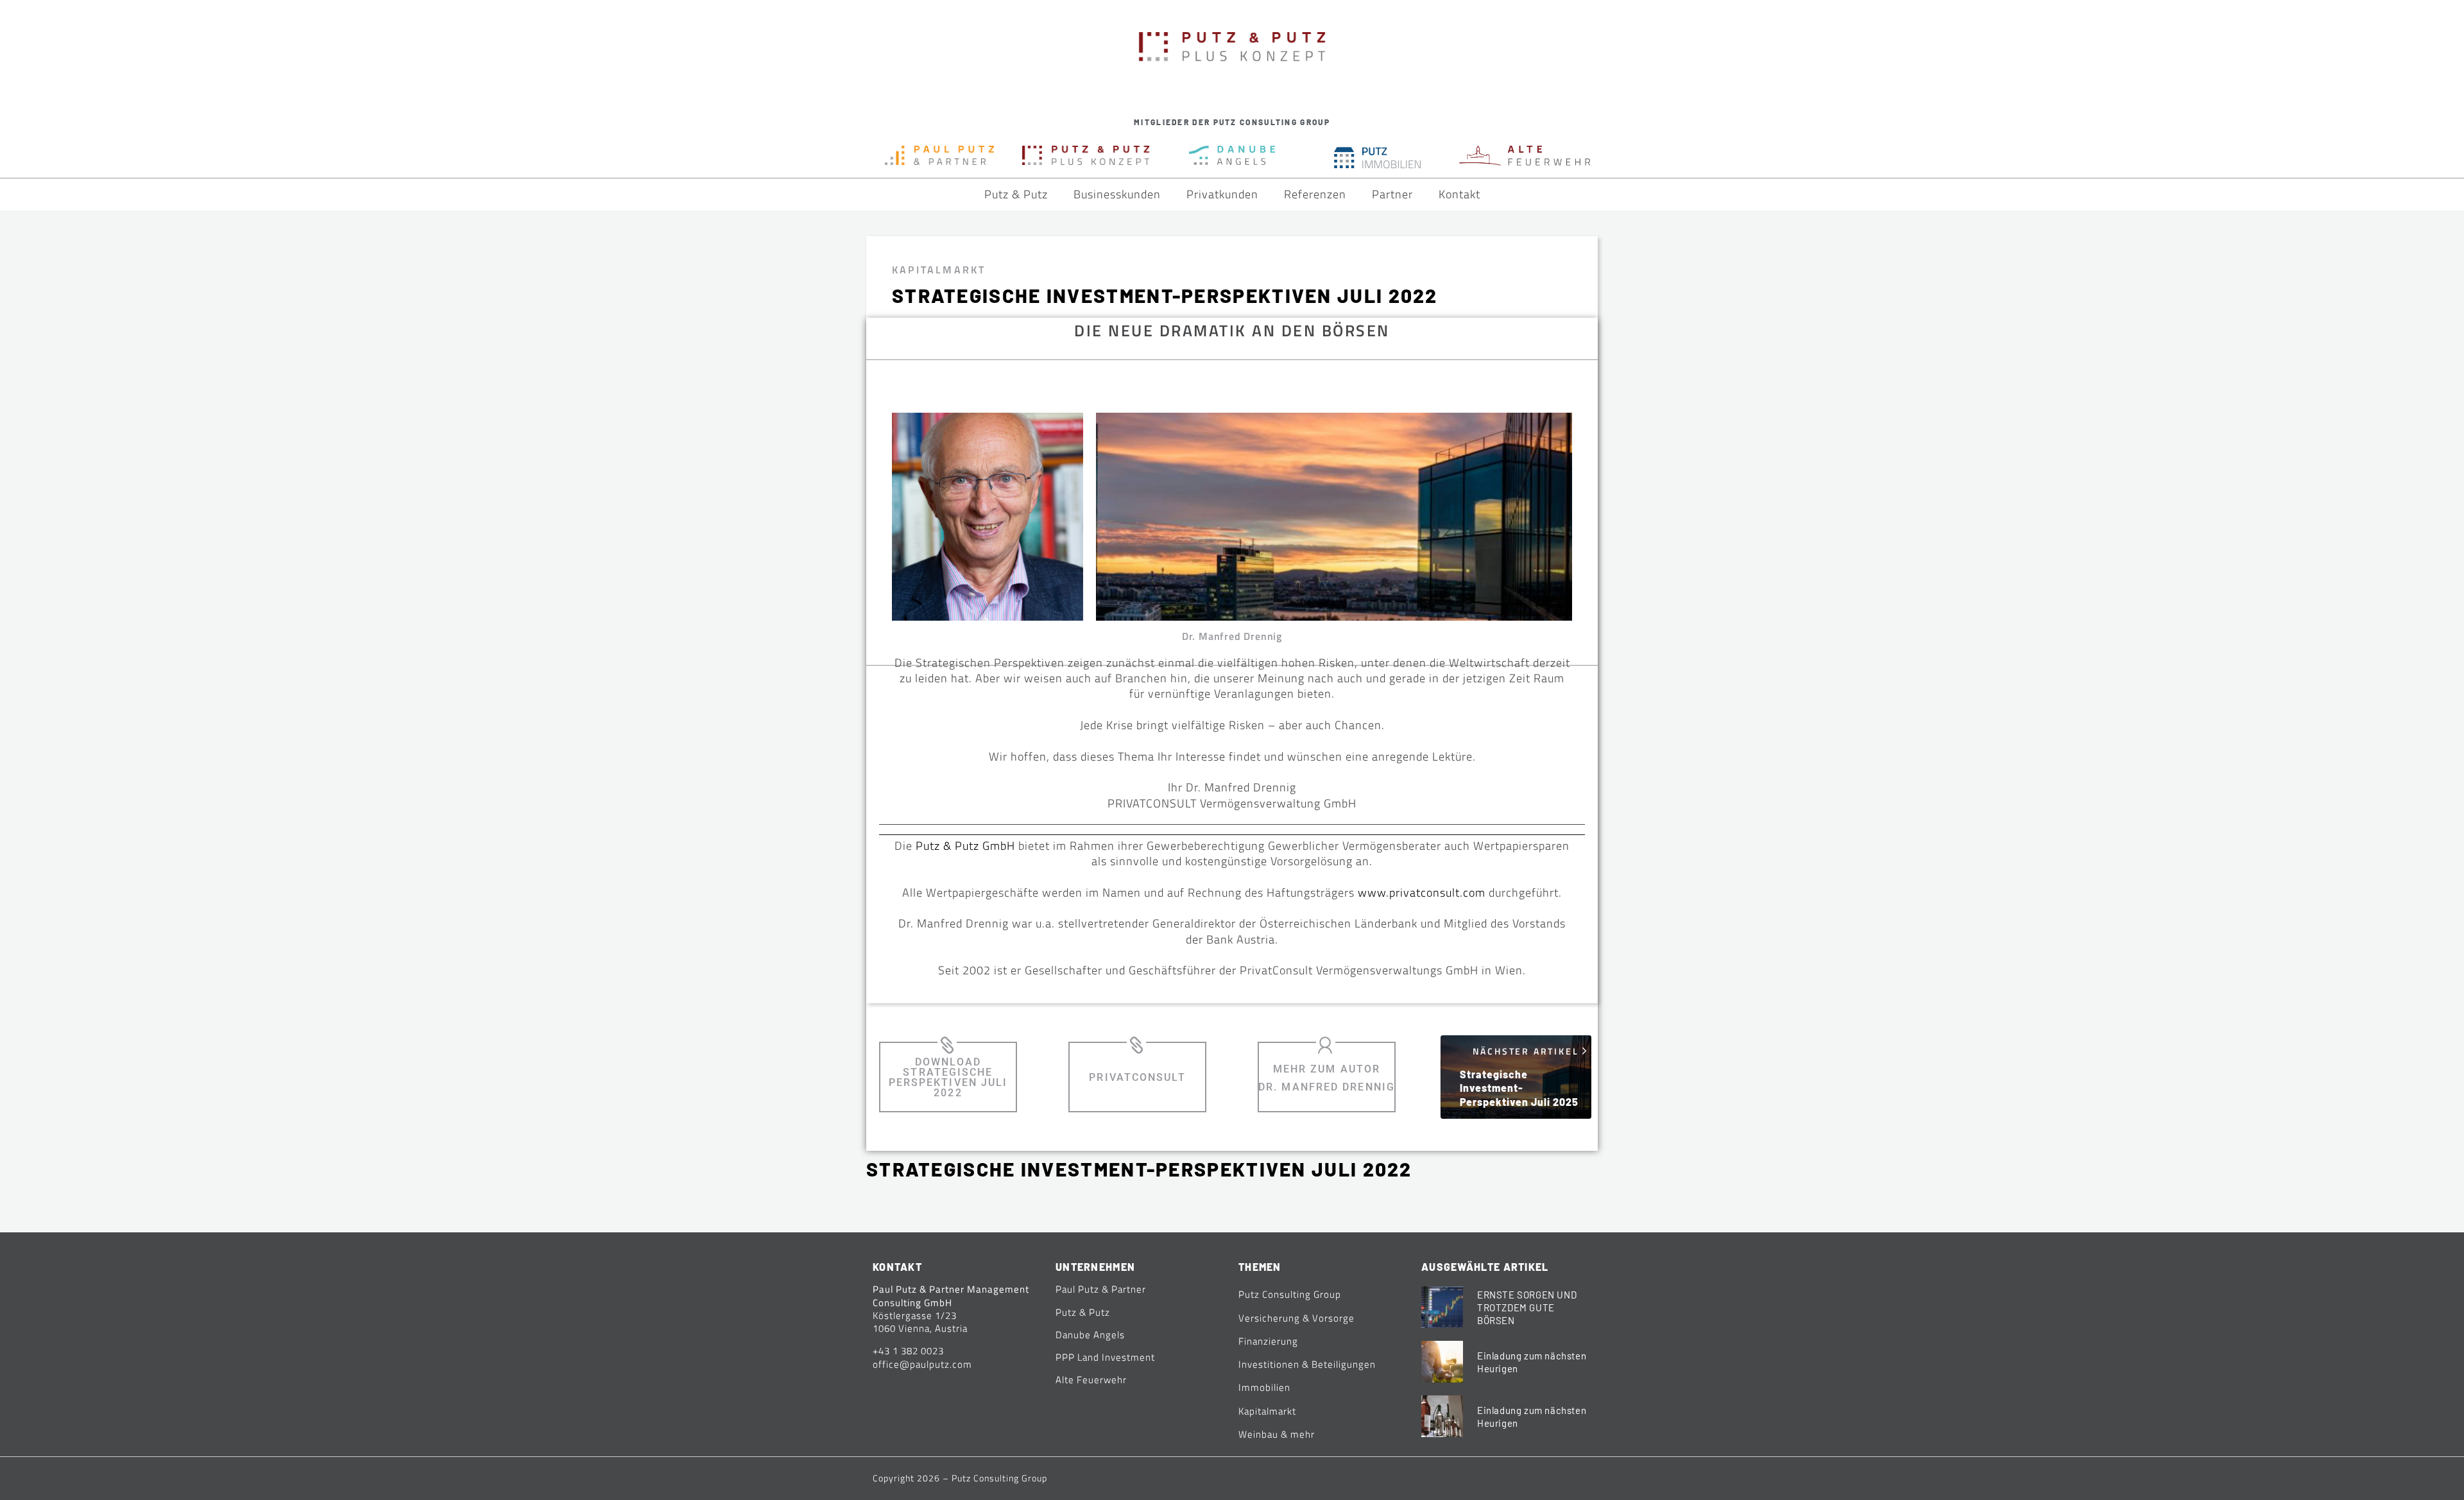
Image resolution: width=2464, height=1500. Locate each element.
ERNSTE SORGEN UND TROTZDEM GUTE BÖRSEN (1527, 1308)
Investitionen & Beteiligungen (1307, 1364)
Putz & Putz (1016, 194)
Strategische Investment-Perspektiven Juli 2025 (1519, 1088)
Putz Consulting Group (1290, 1294)
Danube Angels (1090, 1335)
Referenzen (1315, 194)
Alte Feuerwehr (1091, 1380)
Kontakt (1459, 194)
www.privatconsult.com (1422, 892)
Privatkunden (1222, 194)
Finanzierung (1268, 1341)
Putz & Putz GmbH (965, 846)
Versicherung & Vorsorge (1296, 1318)
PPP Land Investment (1105, 1357)
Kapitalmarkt (939, 270)
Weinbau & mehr (1277, 1434)
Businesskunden (1117, 194)
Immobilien (1264, 1387)
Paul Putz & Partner (1101, 1289)
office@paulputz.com (922, 1364)
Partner (1392, 194)
